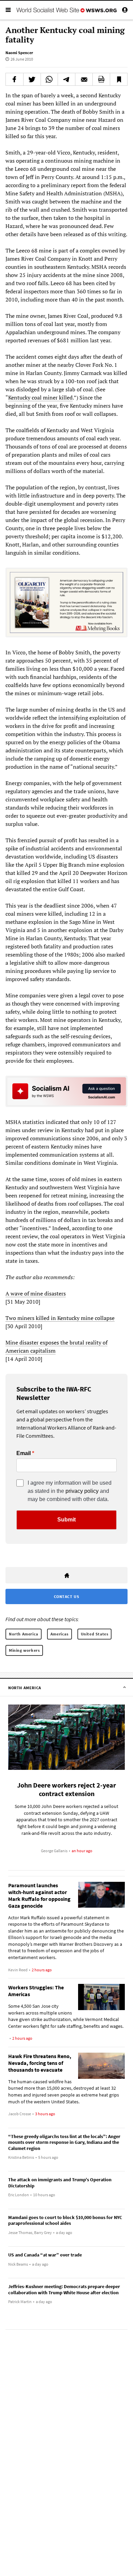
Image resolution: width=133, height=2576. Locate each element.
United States (95, 1634)
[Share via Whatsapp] (49, 79)
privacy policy (82, 1491)
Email (24, 1453)
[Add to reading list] (119, 79)
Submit (66, 1520)
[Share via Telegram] (66, 79)
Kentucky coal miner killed (40, 397)
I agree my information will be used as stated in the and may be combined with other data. (70, 1491)
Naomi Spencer (19, 53)
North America (24, 1634)
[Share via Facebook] (14, 79)
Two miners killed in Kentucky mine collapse (60, 1318)
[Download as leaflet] (101, 79)
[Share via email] (84, 79)
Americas (60, 1634)
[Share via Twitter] (32, 79)
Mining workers (24, 1650)
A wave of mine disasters (36, 1293)
